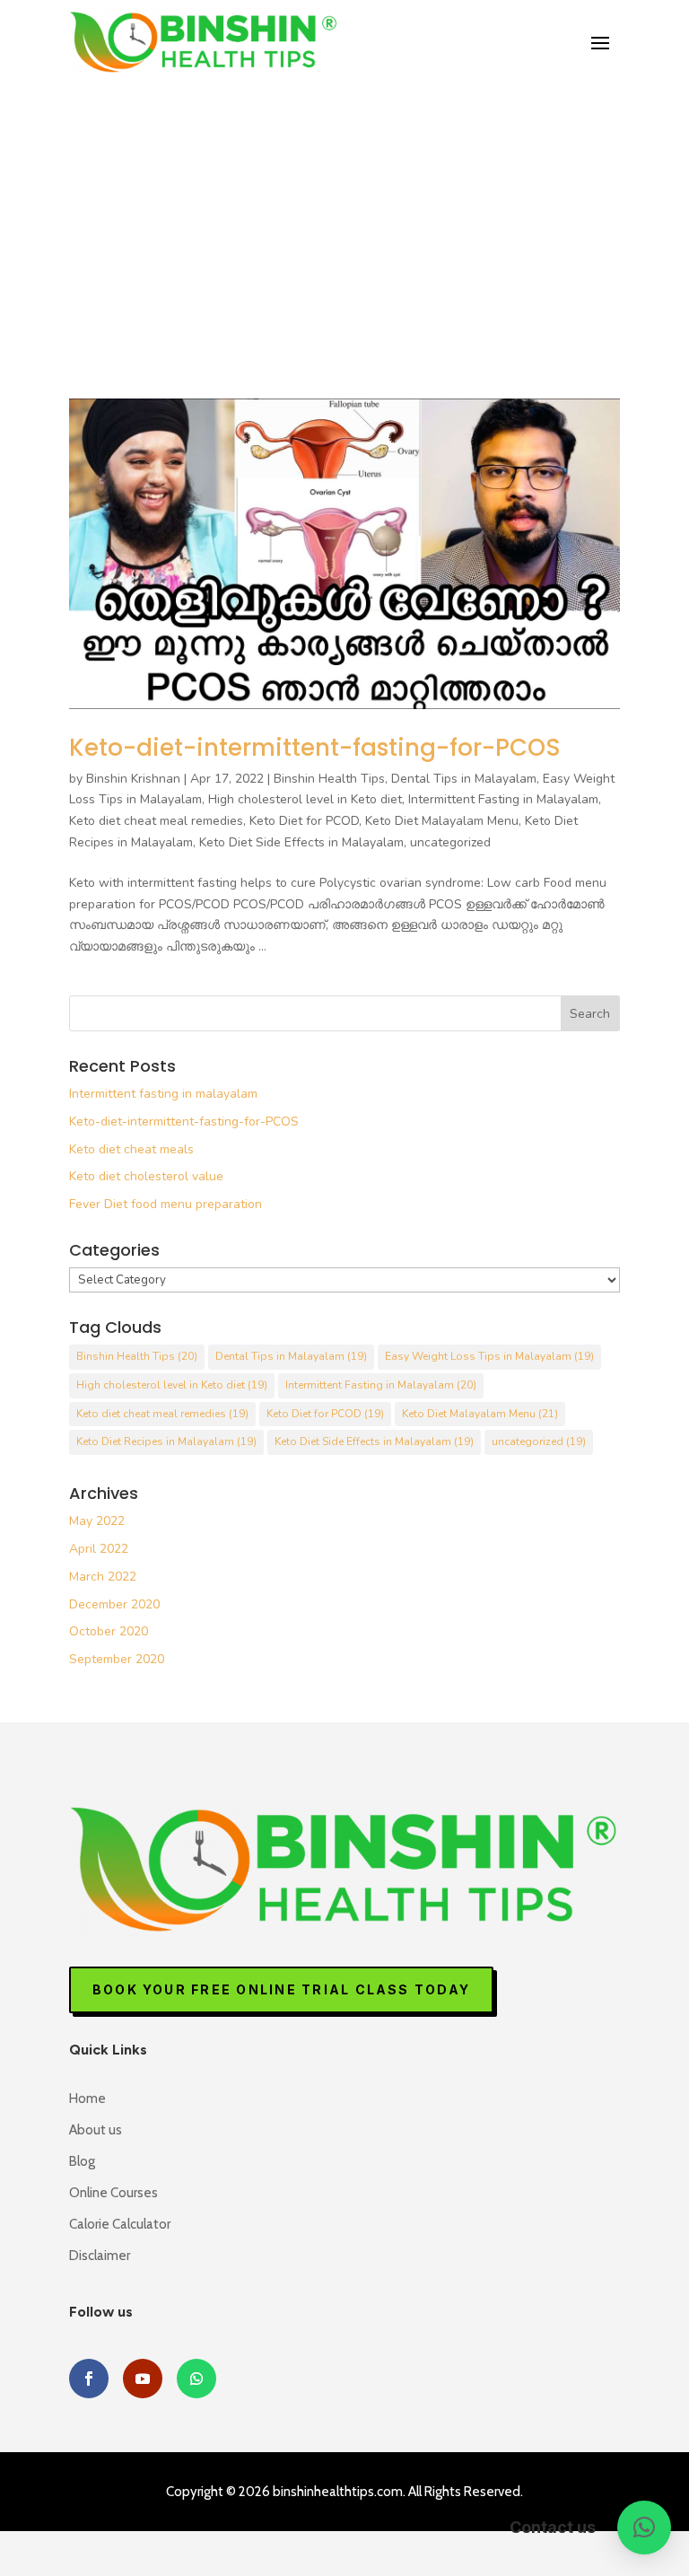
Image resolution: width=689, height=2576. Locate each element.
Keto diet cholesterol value (146, 1176)
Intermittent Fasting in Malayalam (503, 799)
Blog (82, 2161)
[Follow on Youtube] (143, 2379)
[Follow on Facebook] (89, 2379)
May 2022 (97, 1521)
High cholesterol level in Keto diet (305, 799)
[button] (644, 2528)
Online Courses (113, 2193)
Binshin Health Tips (329, 779)
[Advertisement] (344, 212)
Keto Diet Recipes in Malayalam (166, 1441)
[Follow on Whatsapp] (196, 2379)
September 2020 (117, 1659)
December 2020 (114, 1604)
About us (96, 2130)
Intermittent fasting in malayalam (163, 1094)
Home (87, 2098)
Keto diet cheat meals (131, 1149)
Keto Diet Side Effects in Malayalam (301, 842)
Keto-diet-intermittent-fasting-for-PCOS (315, 748)
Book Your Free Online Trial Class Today (281, 1989)
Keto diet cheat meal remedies (156, 821)
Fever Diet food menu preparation (166, 1204)
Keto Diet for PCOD (304, 821)
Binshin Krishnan (133, 779)
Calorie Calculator (120, 2224)
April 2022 (99, 1549)
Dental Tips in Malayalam (464, 779)
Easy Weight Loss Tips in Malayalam (489, 1356)
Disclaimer (100, 2256)
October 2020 (109, 1631)
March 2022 (103, 1577)
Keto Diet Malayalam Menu (442, 821)
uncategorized (450, 842)
